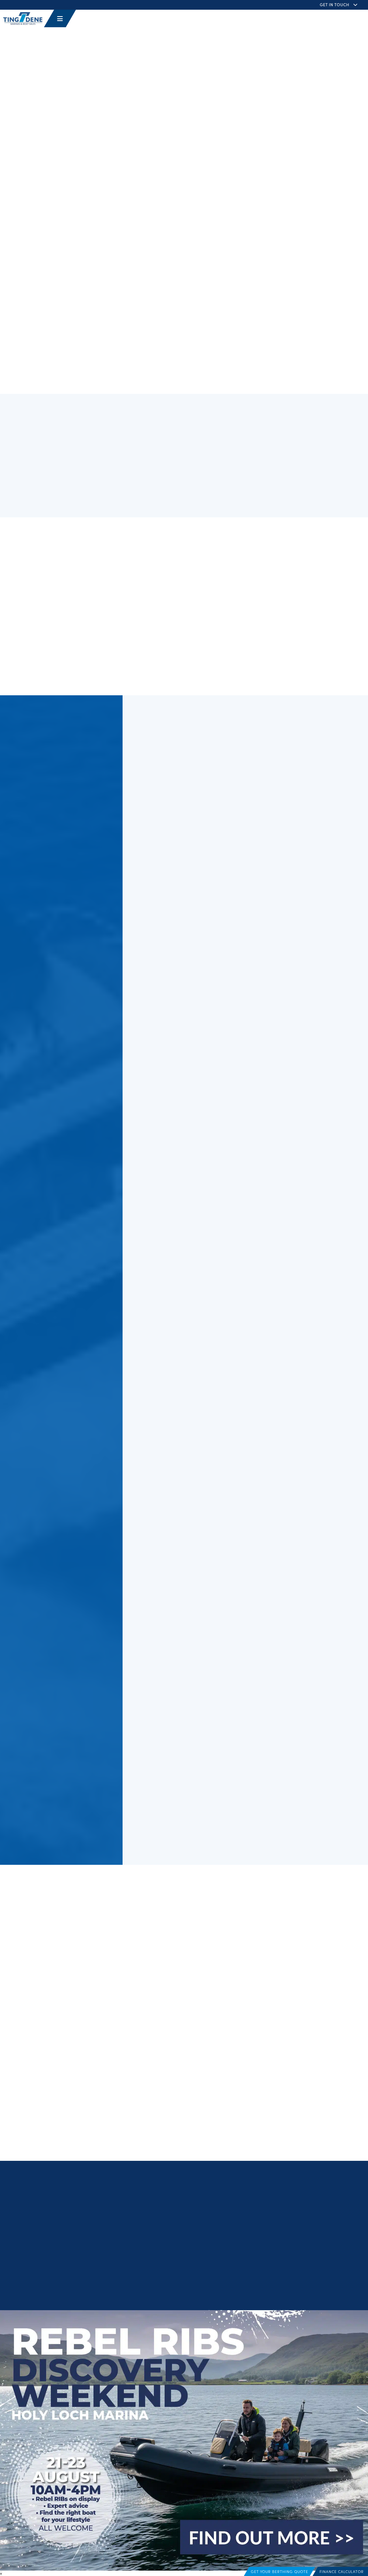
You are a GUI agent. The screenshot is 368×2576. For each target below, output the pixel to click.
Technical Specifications (66, 582)
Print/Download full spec (288, 321)
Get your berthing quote (280, 2571)
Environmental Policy (346, 2293)
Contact (42, 593)
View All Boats (47, 1307)
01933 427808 (178, 2215)
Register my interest (289, 308)
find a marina (248, 2133)
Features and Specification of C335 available (93, 571)
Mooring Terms (313, 2293)
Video (260, 329)
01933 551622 (177, 2238)
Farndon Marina (268, 70)
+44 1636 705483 (58, 627)
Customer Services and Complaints (268, 2293)
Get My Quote (35, 1971)
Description (47, 560)
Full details (177, 800)
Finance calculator (342, 2571)
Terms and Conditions (192, 2293)
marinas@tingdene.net (186, 2221)
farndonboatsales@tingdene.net (75, 636)
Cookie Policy (224, 2293)
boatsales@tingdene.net (187, 2245)
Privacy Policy (158, 2293)
